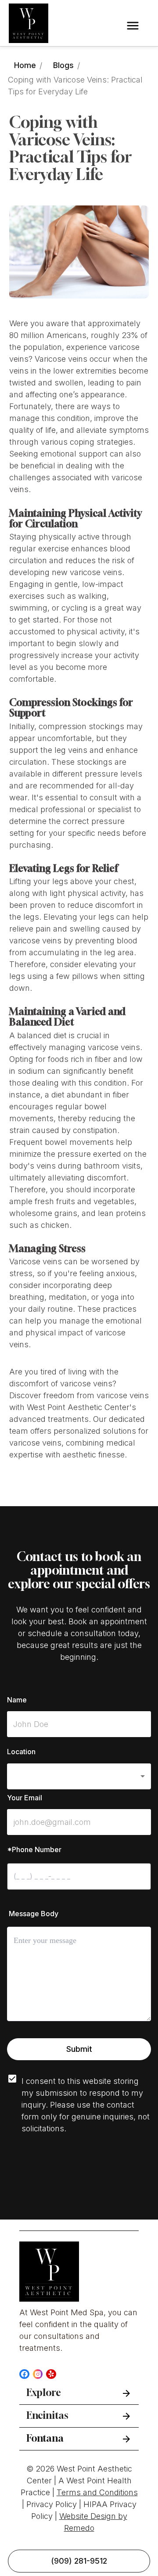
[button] (79, 1776)
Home (25, 65)
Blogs (63, 65)
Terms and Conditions (97, 2492)
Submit (79, 2049)
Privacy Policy (52, 2504)
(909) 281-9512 (79, 2561)
